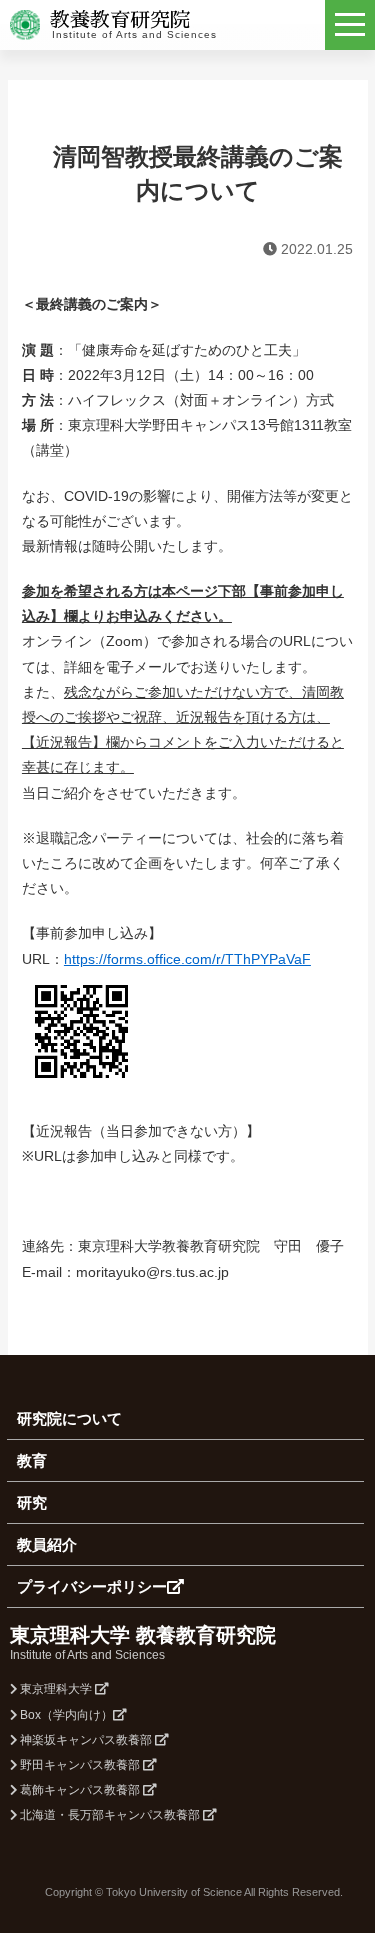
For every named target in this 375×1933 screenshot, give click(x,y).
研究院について (69, 1418)
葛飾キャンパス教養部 (80, 1790)
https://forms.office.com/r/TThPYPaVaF (187, 959)
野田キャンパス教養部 (80, 1765)
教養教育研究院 (120, 20)
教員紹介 (47, 1544)
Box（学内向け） (65, 1715)
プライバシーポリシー (92, 1586)
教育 (32, 1460)
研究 (32, 1502)
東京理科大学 (56, 1689)
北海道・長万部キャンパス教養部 (110, 1815)
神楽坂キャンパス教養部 (86, 1740)
